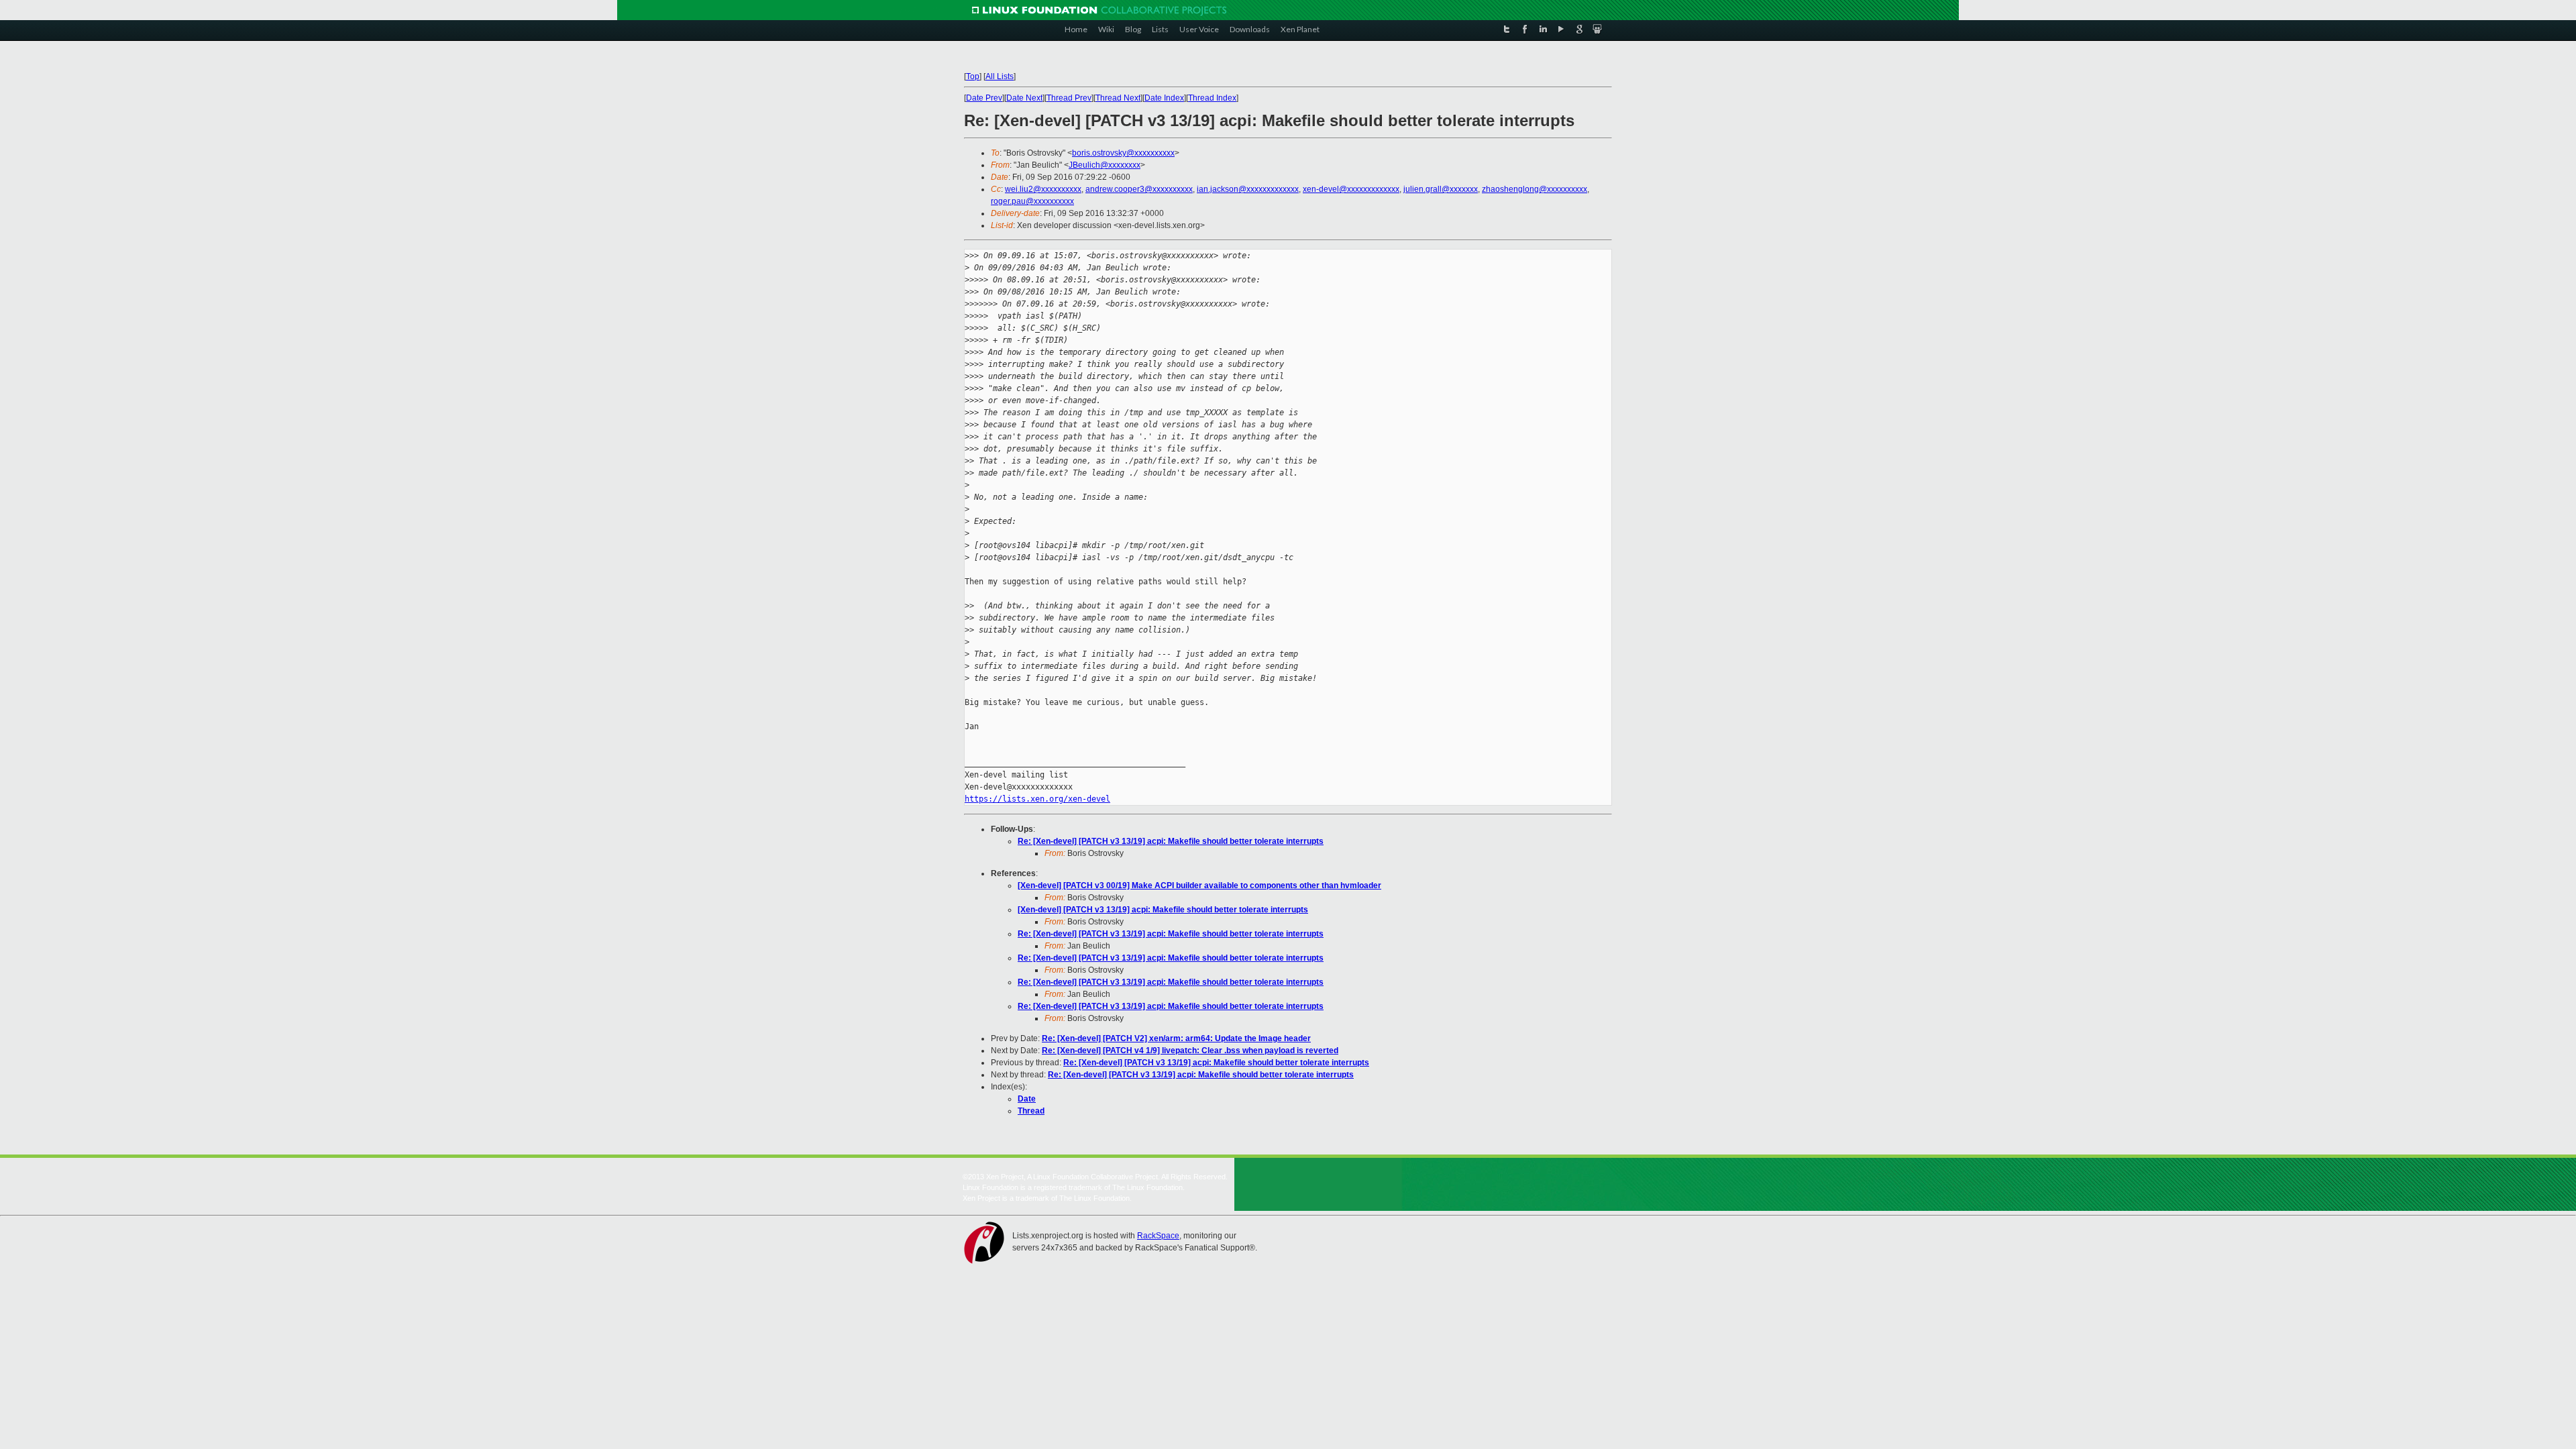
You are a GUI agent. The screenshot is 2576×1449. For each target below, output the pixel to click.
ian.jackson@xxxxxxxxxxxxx (1248, 189)
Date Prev (984, 98)
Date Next (1024, 98)
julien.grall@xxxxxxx (1441, 189)
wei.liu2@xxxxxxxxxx (1043, 189)
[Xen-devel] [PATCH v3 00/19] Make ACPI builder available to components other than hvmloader (1199, 885)
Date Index (1164, 98)
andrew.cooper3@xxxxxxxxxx (1139, 189)
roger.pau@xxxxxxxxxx (1032, 201)
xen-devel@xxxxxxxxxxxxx (1351, 189)
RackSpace (1158, 1236)
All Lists (1000, 76)
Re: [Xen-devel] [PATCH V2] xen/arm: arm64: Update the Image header (1176, 1038)
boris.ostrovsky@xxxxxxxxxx (1123, 153)
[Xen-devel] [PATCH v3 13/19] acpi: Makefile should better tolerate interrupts (1163, 910)
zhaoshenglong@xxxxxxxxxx (1535, 189)
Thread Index (1212, 98)
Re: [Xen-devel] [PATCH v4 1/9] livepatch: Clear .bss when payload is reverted (1190, 1051)
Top (973, 76)
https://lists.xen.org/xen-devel (1037, 799)
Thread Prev (1069, 98)
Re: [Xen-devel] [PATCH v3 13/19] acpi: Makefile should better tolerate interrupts (1171, 841)
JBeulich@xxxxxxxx (1105, 165)
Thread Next (1118, 98)
